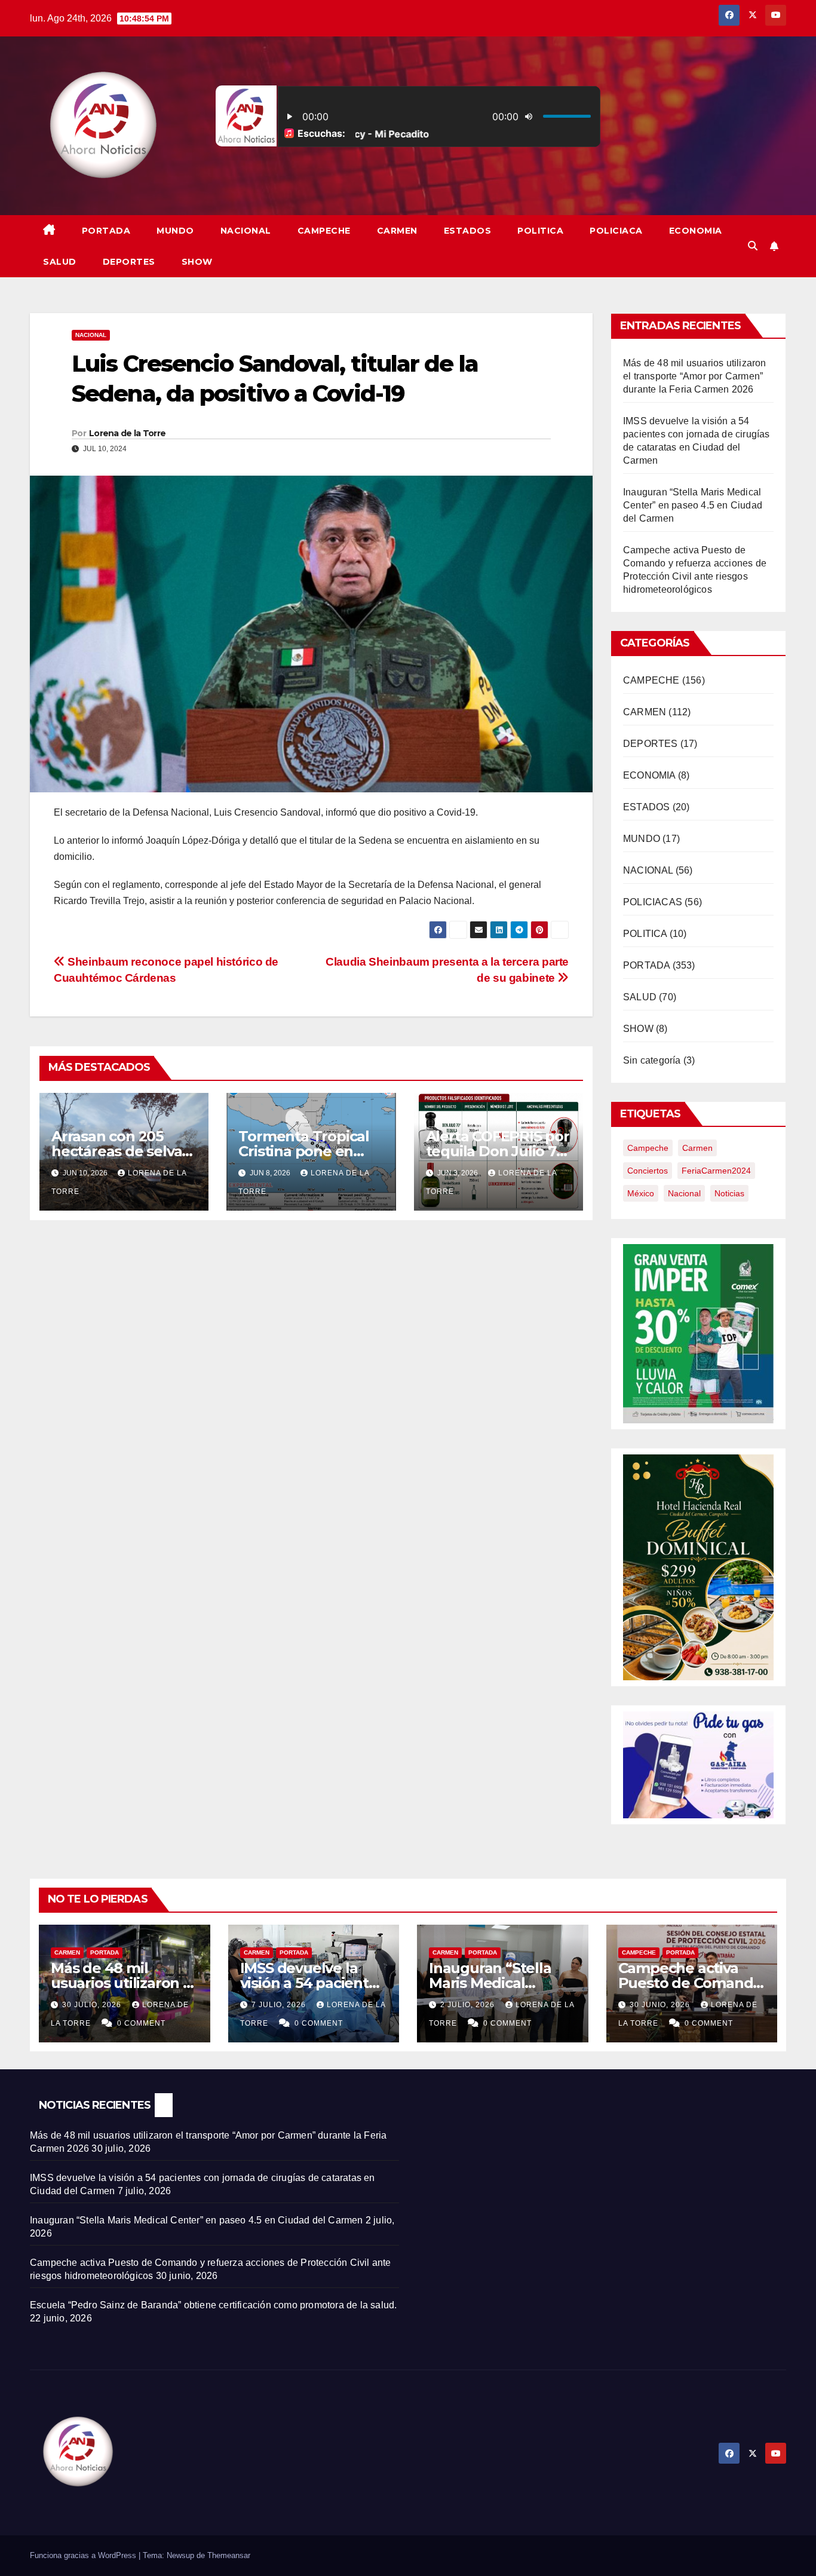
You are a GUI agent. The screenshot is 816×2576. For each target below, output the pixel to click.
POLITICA (540, 231)
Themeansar (229, 2555)
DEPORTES (129, 262)
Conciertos (648, 1171)
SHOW (197, 262)
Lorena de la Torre (127, 433)
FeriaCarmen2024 (716, 1171)
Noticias (729, 1193)
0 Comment (141, 2023)
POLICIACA (616, 231)
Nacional (684, 1193)
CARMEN (397, 231)
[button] (753, 246)
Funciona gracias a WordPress (84, 2555)
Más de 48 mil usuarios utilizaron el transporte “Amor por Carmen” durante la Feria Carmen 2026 (695, 376)
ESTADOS (468, 231)
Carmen (697, 1148)
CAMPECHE (324, 231)
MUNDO (175, 231)
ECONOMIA (696, 231)
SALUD (60, 262)
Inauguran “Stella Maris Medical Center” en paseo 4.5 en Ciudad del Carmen (693, 505)
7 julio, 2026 (280, 2005)
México (641, 1193)
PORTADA (106, 231)
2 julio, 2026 (469, 2005)
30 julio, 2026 (93, 2005)
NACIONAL (246, 231)
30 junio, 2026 (661, 2005)
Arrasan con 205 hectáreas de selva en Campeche (116, 1151)
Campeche (648, 1148)
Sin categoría (652, 1060)
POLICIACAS (653, 902)
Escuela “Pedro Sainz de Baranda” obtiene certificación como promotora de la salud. (213, 2305)
